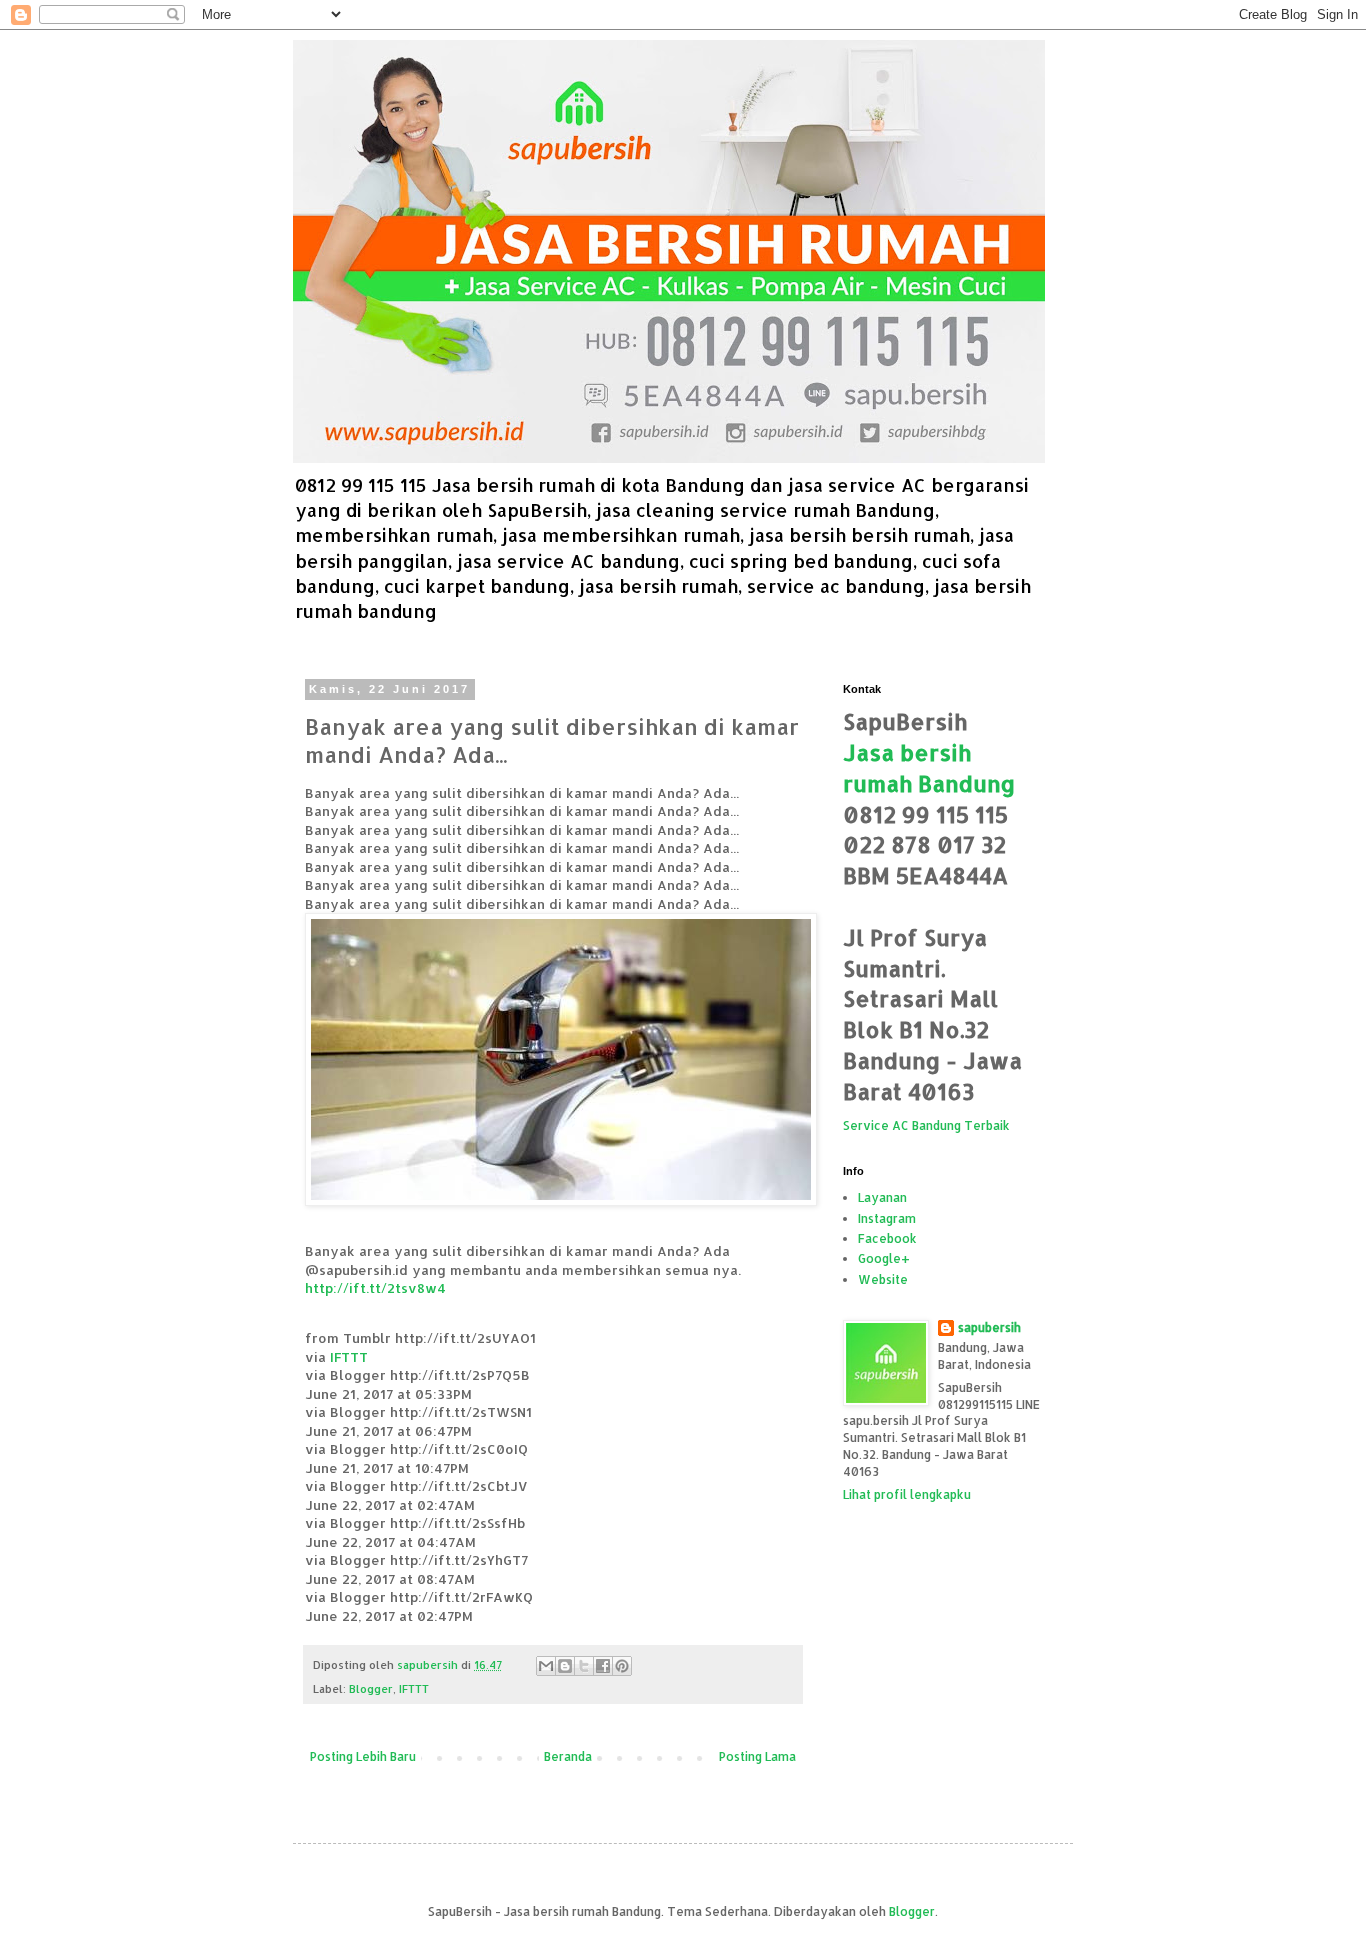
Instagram (887, 1218)
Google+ (884, 1258)
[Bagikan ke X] (584, 1666)
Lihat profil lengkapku (907, 1494)
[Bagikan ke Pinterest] (622, 1666)
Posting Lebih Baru (363, 1756)
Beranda (568, 1756)
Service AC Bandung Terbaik (926, 1125)
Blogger (371, 1689)
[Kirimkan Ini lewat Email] (546, 1666)
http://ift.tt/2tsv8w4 (375, 1287)
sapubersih (989, 1327)
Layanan (882, 1197)
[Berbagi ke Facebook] (603, 1666)
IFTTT (349, 1356)
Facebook (887, 1238)
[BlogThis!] (565, 1666)
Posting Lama (757, 1756)
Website (883, 1279)
